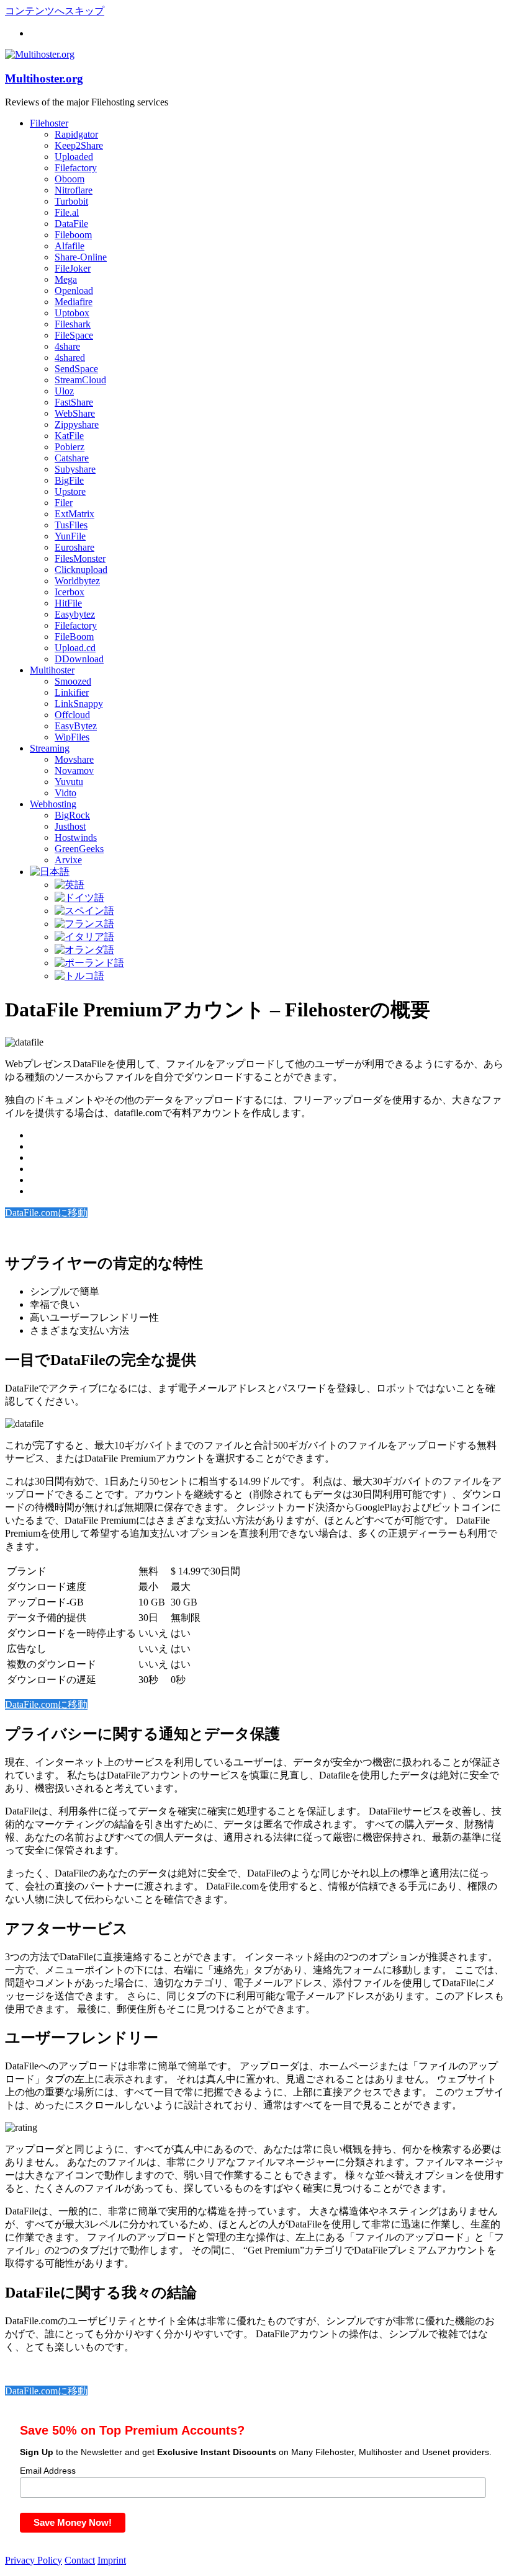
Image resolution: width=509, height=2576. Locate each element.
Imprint (112, 2560)
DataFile (71, 224)
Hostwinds (76, 837)
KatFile (69, 436)
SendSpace (76, 369)
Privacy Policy (34, 2560)
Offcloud (72, 715)
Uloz (64, 391)
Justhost (70, 826)
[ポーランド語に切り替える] (89, 963)
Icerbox (70, 592)
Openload (74, 291)
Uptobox (72, 313)
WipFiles (72, 737)
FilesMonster (80, 558)
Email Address (48, 2471)
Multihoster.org (44, 78)
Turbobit (71, 201)
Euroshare (74, 547)
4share (67, 346)
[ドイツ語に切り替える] (79, 898)
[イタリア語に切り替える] (84, 937)
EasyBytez (76, 726)
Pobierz (70, 447)
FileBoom (74, 637)
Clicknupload (81, 570)
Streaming (50, 748)
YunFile (70, 536)
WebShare (75, 413)
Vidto (65, 793)
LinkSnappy (79, 704)
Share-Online (81, 257)
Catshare (72, 458)
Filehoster (49, 123)
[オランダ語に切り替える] (84, 950)
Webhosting (53, 804)
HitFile (68, 603)
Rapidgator (76, 134)
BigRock (72, 815)
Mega (66, 279)
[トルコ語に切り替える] (79, 976)
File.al (67, 212)
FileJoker (73, 268)
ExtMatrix (74, 514)
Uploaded (74, 157)
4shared (70, 358)
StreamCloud (80, 380)
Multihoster (52, 670)
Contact (80, 2560)
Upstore (70, 491)
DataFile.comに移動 (46, 1213)
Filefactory (76, 168)
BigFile (69, 480)
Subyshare (75, 469)
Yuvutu (69, 782)
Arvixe (68, 860)
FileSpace (74, 335)
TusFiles (71, 525)
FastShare (74, 402)
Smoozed (73, 681)
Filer (64, 503)
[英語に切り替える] (70, 885)
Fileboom (73, 235)
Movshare (74, 759)
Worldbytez (77, 581)
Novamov (74, 771)
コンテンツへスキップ (55, 11)
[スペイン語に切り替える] (84, 911)
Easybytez (75, 614)
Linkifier (72, 692)
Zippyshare (77, 424)
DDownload (79, 659)
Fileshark (73, 324)
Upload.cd (75, 648)
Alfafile (70, 246)
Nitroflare (74, 190)
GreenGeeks (79, 849)
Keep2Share (79, 145)
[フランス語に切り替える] (84, 924)
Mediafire (74, 302)
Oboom (70, 179)
